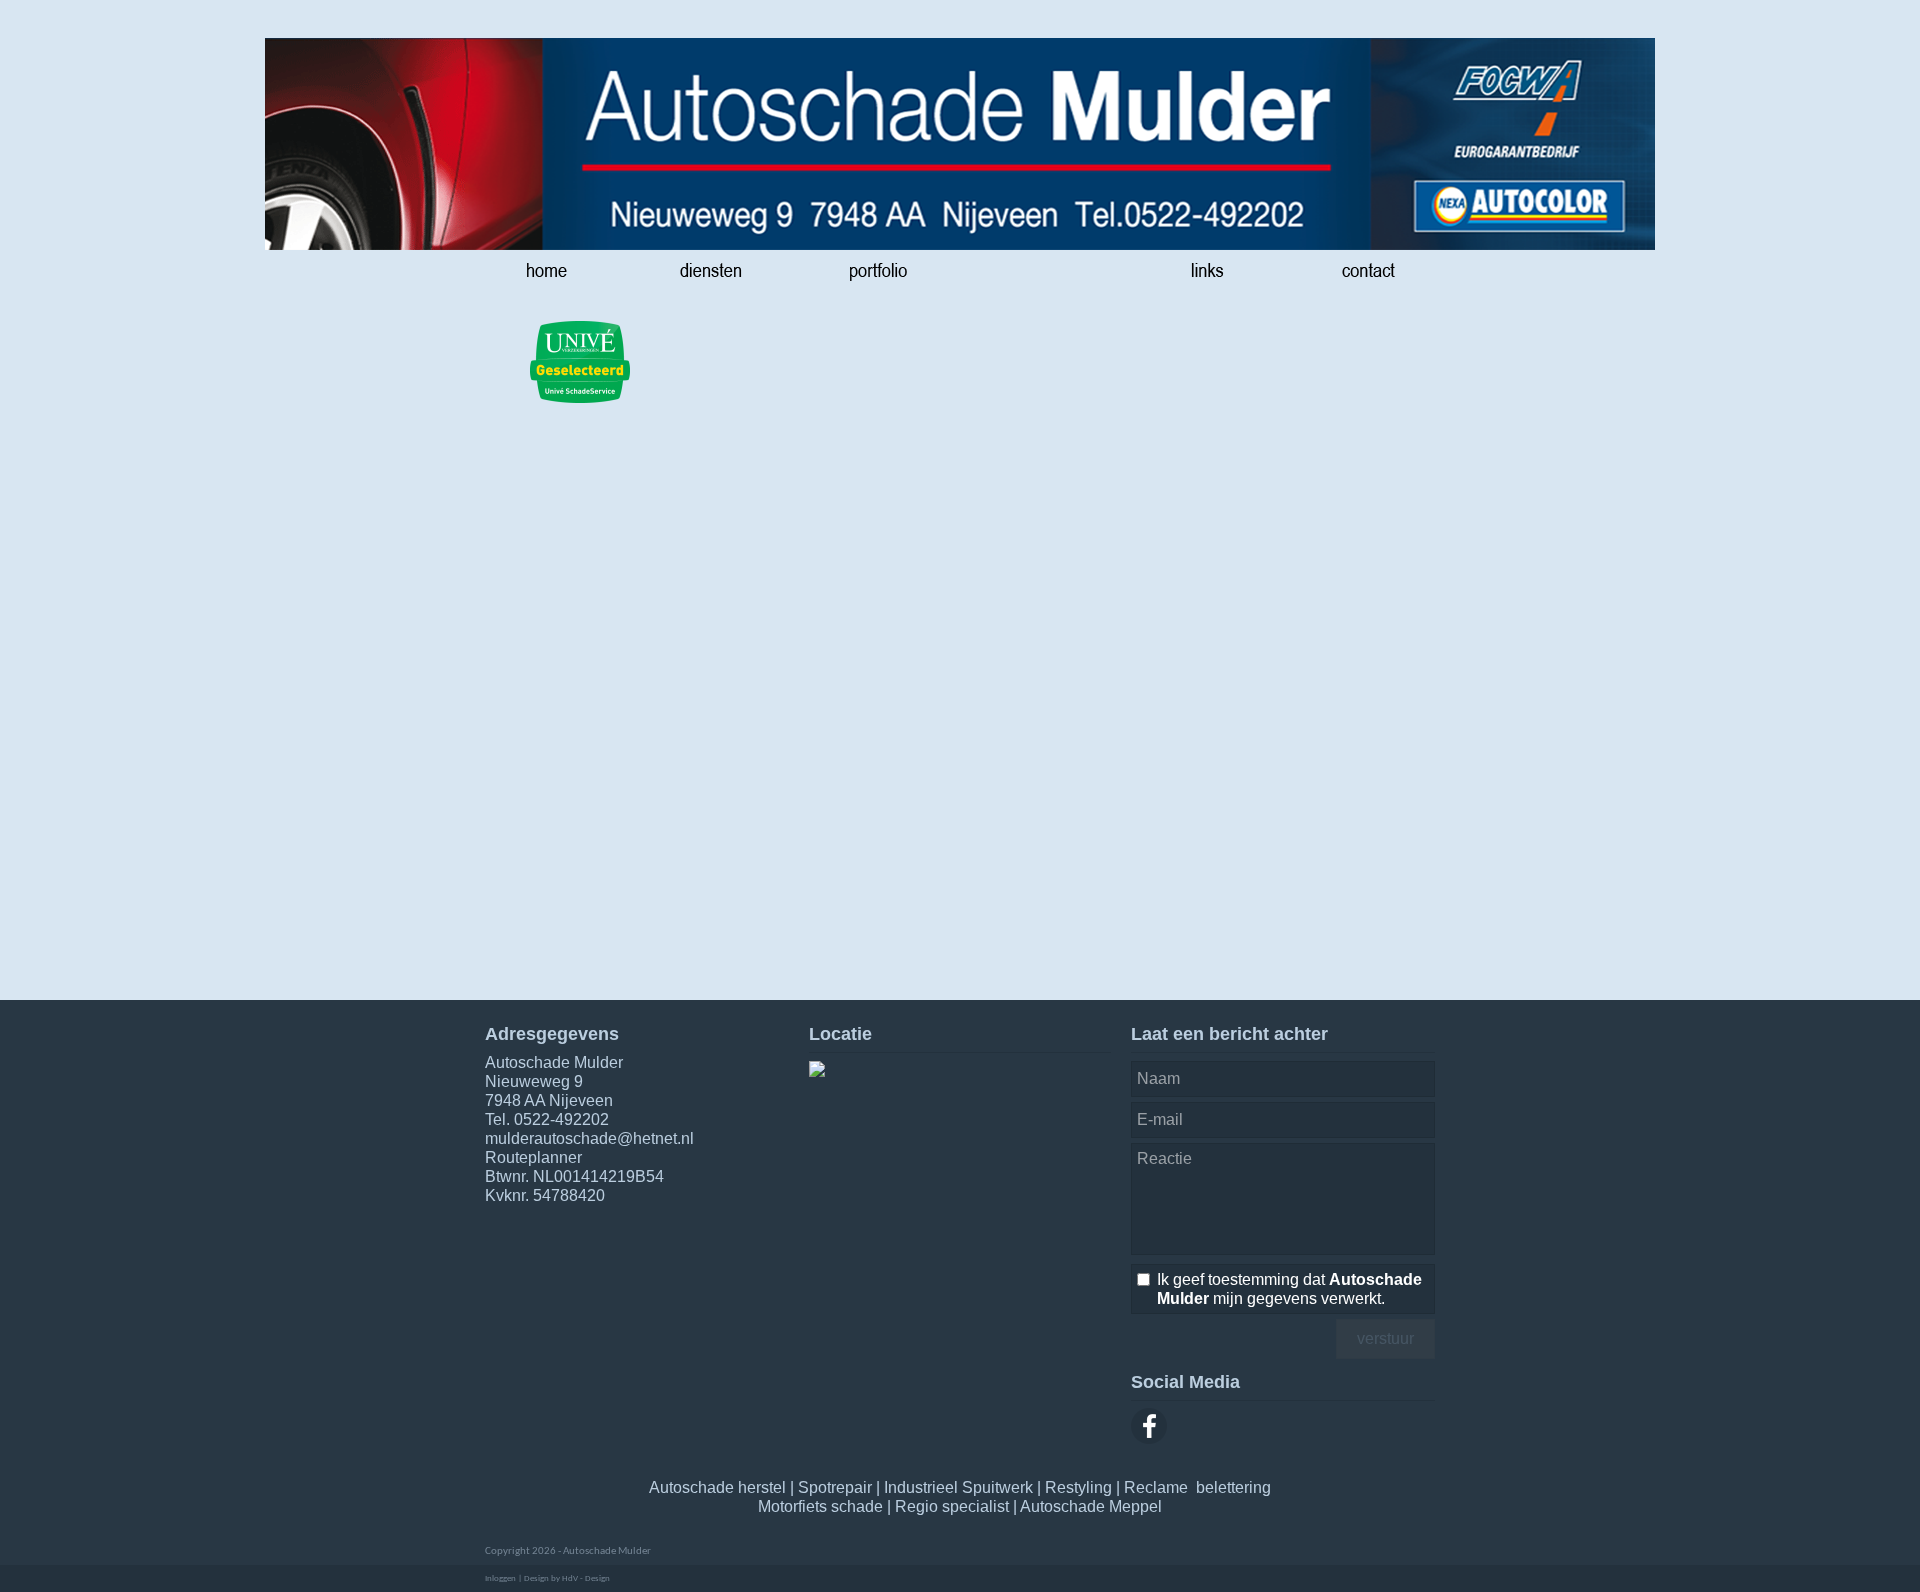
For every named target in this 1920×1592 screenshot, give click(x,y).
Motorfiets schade (820, 1506)
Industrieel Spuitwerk (958, 1487)
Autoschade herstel (717, 1487)
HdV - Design (586, 1578)
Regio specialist (952, 1506)
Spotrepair (835, 1487)
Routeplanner (533, 1157)
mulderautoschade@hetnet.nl (589, 1138)
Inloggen (500, 1578)
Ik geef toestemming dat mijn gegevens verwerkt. (1289, 1289)
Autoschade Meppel (1091, 1506)
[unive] (580, 362)
